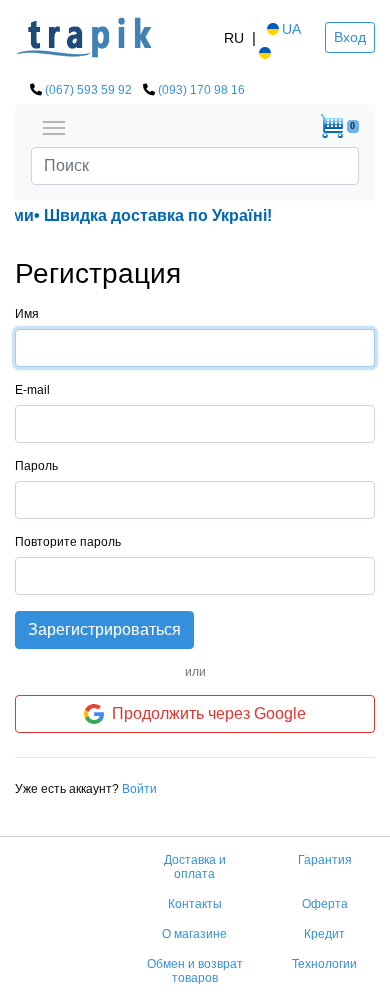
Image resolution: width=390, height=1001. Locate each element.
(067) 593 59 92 (88, 90)
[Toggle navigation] (54, 126)
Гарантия (325, 860)
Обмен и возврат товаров (195, 971)
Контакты (195, 904)
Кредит (324, 934)
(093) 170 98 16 (201, 90)
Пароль (36, 466)
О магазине (194, 934)
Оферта (325, 904)
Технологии (324, 964)
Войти (139, 789)
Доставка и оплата (195, 867)
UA (291, 29)
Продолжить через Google (209, 713)
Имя (27, 314)
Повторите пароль (68, 542)
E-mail (32, 390)
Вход (350, 37)
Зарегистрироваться (104, 629)
